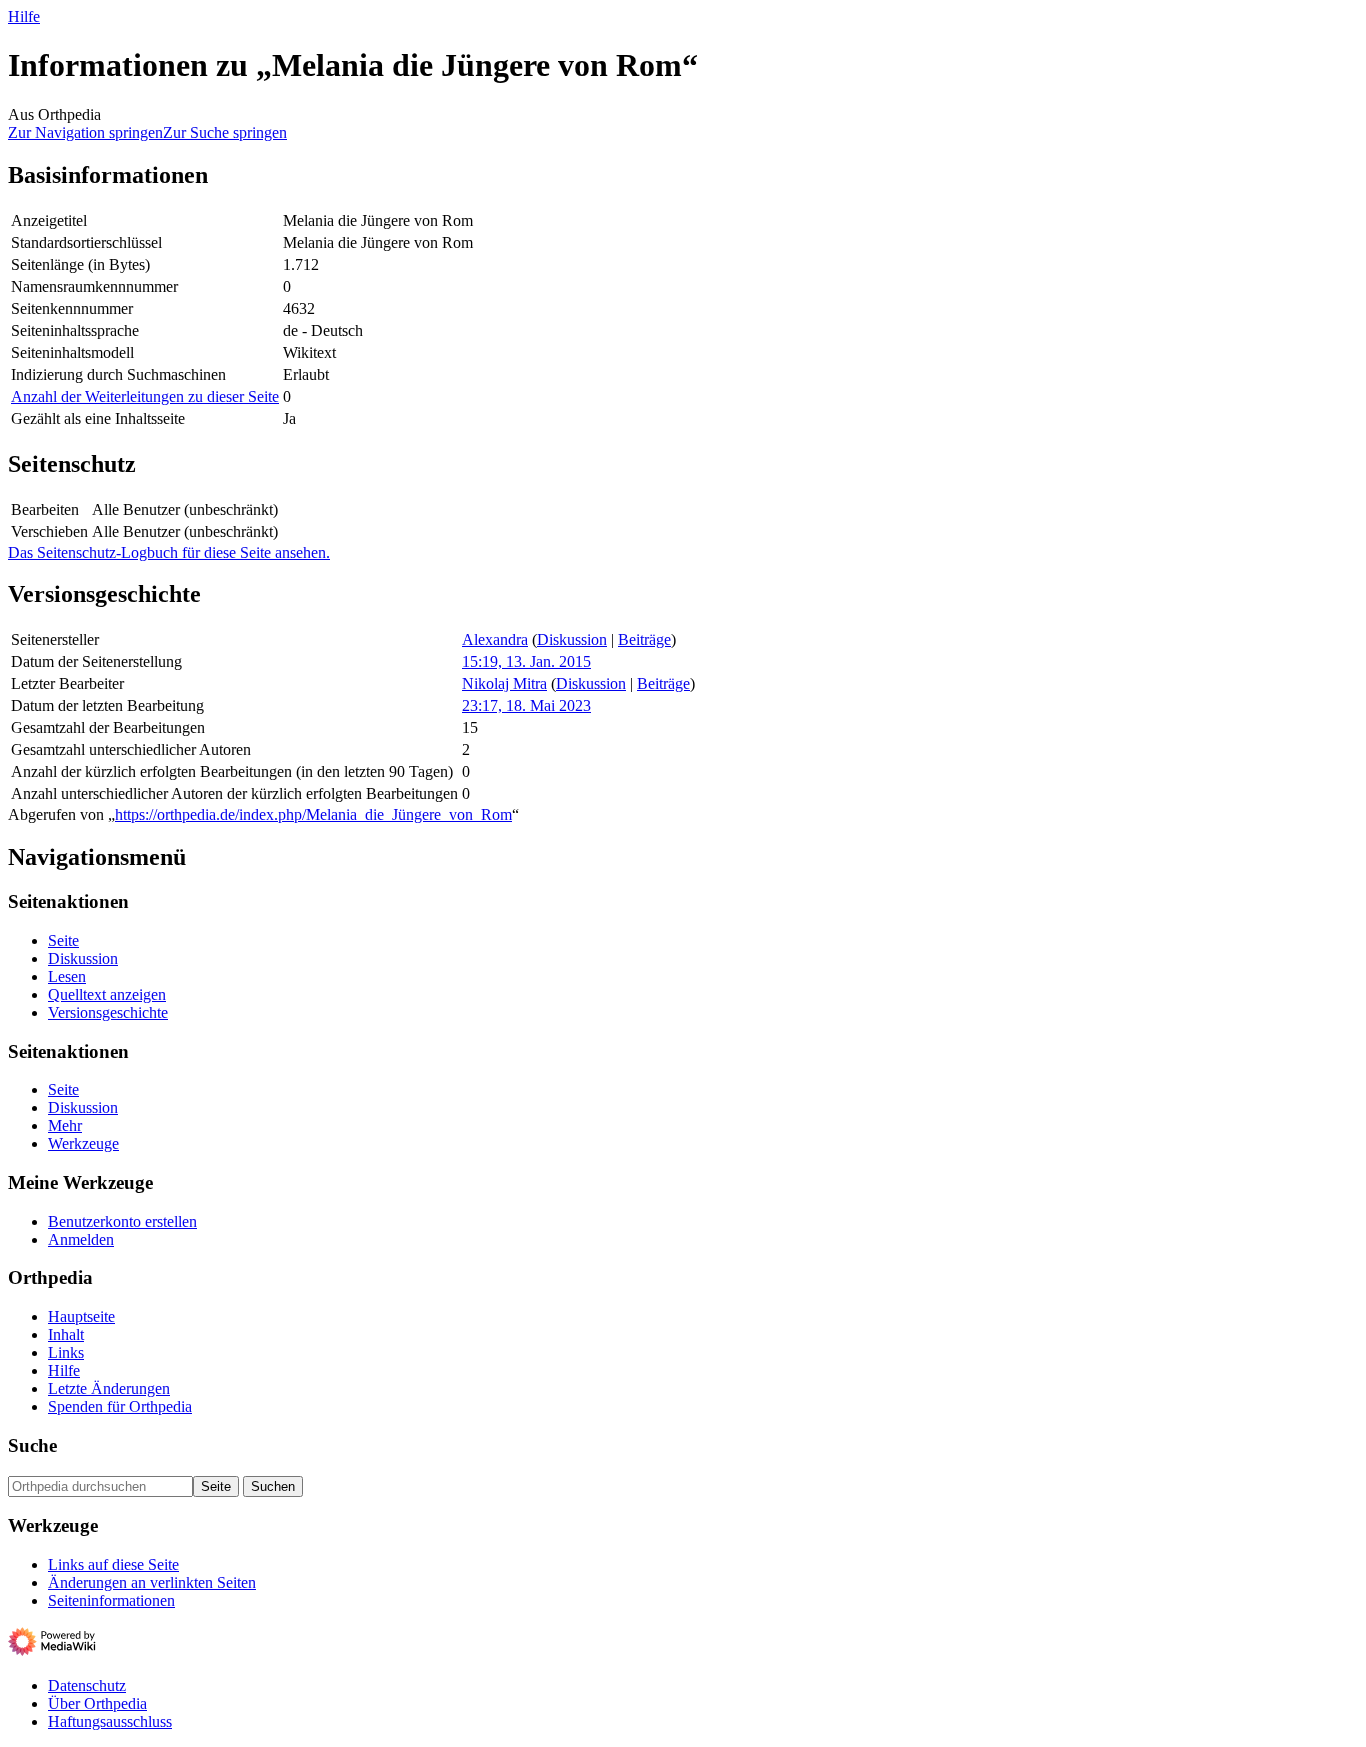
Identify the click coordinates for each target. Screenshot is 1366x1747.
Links (66, 1352)
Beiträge (644, 639)
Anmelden (81, 1239)
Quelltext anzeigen (107, 994)
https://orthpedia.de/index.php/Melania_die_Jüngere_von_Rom (313, 814)
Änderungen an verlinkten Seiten (152, 1582)
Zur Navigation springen (85, 132)
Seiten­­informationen (111, 1600)
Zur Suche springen (225, 132)
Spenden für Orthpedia (120, 1406)
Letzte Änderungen (109, 1388)
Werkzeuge (83, 1143)
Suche (32, 1445)
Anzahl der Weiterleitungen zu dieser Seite (145, 396)
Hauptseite (81, 1316)
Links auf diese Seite (113, 1564)
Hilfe (24, 16)
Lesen (67, 976)
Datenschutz (87, 1685)
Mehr (65, 1125)
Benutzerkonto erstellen (122, 1221)
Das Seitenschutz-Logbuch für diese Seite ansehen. (169, 552)
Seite (63, 940)
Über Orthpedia (97, 1703)
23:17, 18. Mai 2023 (526, 705)
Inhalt (66, 1334)
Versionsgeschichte (108, 1012)
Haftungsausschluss (110, 1721)
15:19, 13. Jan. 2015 (526, 661)
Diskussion (572, 639)
